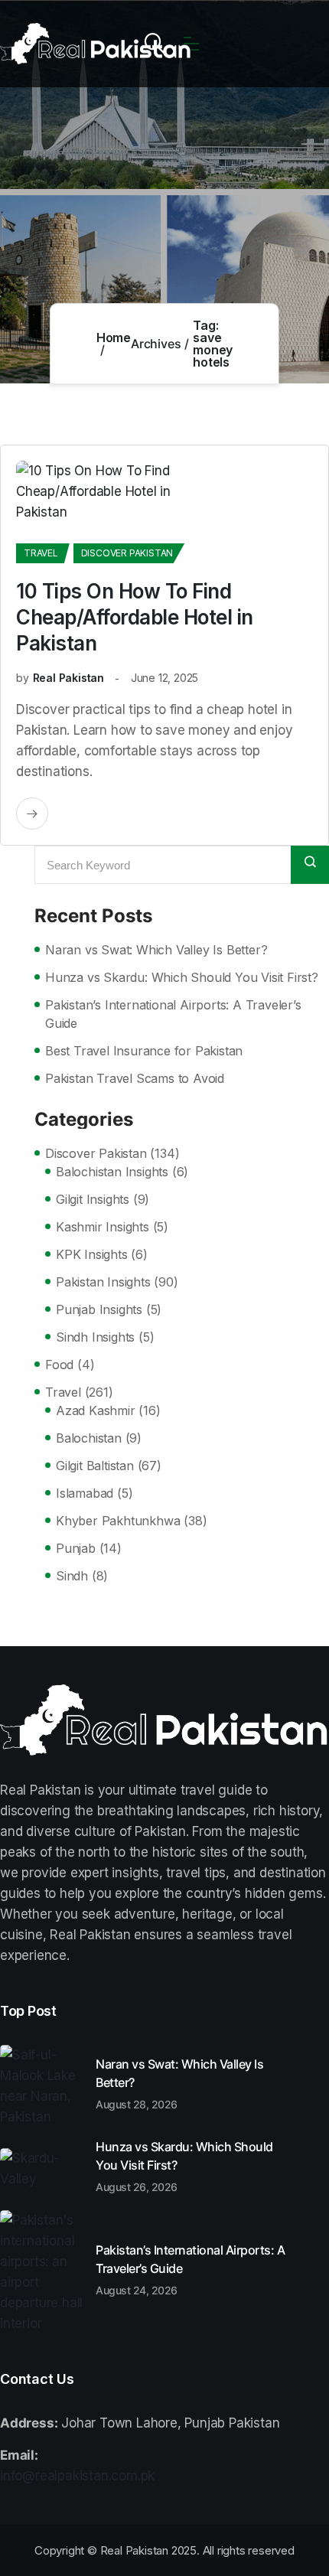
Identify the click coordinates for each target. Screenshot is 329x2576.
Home (114, 337)
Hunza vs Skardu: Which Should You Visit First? (182, 977)
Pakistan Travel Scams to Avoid (135, 1078)
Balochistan (89, 1438)
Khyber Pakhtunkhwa (118, 1521)
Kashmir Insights (103, 1227)
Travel (41, 553)
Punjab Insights (99, 1309)
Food (59, 1365)
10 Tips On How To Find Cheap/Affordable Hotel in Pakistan (135, 617)
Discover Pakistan (127, 553)
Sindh (72, 1576)
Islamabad (85, 1493)
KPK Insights (92, 1254)
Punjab (76, 1548)
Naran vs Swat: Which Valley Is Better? (156, 950)
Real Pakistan (68, 678)
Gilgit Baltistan (95, 1466)
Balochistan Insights (112, 1172)
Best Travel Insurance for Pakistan (144, 1051)
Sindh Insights (95, 1337)
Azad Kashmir (96, 1410)
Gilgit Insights (93, 1199)
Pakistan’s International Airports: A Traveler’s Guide (173, 1014)
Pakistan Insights (103, 1282)
